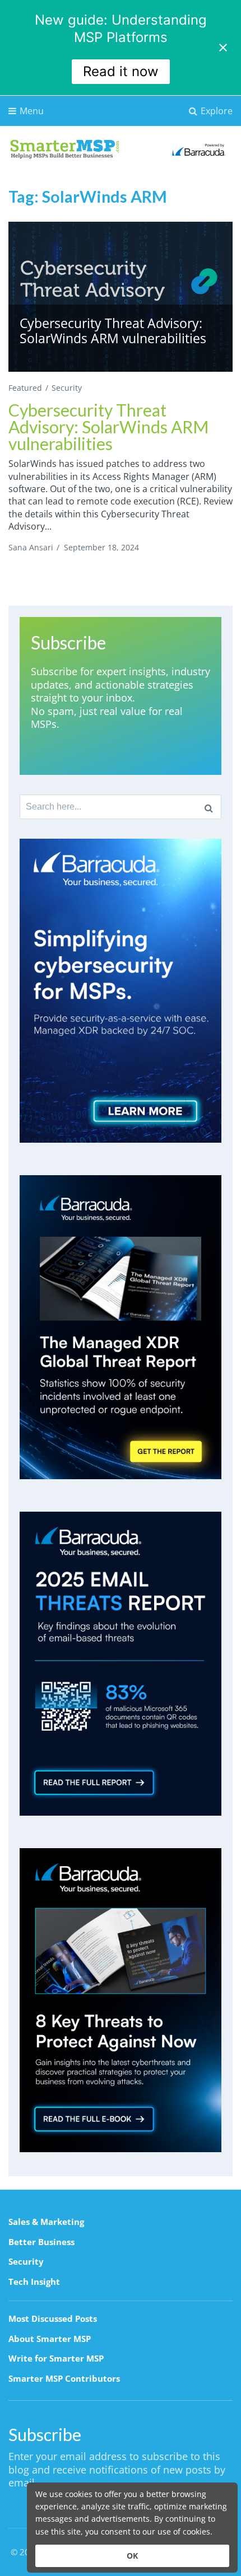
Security (67, 388)
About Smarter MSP (50, 2339)
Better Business (41, 2242)
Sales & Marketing (46, 2222)
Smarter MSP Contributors (64, 2378)
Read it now (121, 71)
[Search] (209, 807)
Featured (25, 388)
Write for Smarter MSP (56, 2358)
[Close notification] (223, 48)
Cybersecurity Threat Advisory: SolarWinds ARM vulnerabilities (108, 427)
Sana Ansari (31, 547)
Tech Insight (34, 2282)
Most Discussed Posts (53, 2318)
